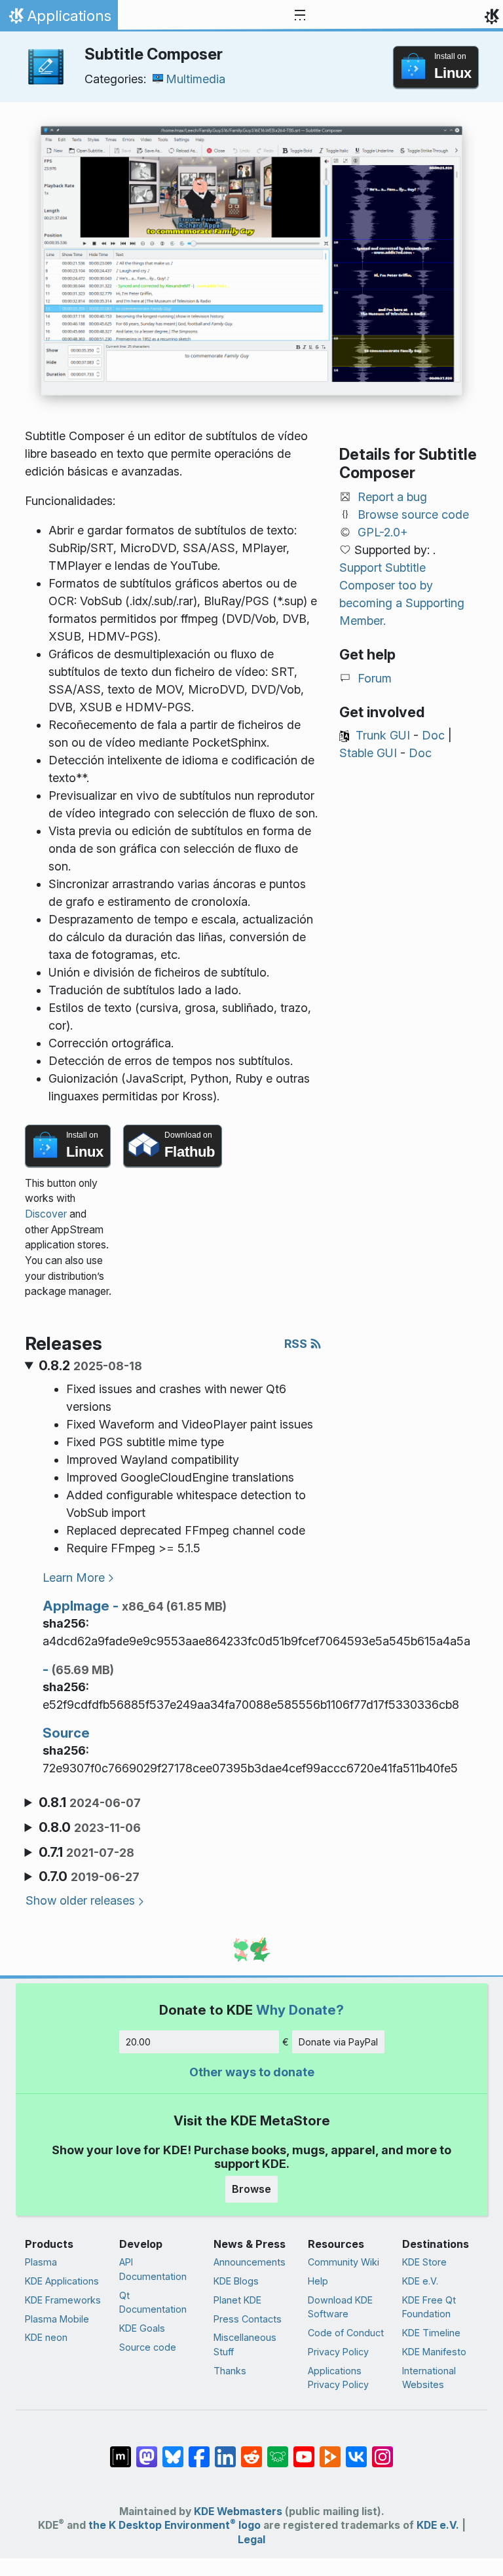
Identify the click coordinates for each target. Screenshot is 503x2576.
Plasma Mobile (57, 2319)
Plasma (41, 2262)
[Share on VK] (356, 2450)
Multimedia (196, 79)
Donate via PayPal (338, 2042)
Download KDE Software (340, 2307)
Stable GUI (368, 753)
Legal (251, 2540)
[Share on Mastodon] (147, 2450)
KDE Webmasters (238, 2511)
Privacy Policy (338, 2352)
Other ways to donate (252, 2072)
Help (318, 2281)
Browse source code (413, 514)
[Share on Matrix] (121, 2450)
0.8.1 (90, 1802)
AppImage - (135, 1606)
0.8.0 (90, 1827)
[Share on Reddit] (251, 2450)
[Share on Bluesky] (173, 2450)
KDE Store (424, 2262)
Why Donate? (300, 2010)
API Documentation (153, 2269)
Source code (148, 2347)
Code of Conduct (346, 2333)
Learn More (74, 1577)
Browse (251, 2189)
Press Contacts (248, 2319)
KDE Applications (62, 2281)
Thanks (230, 2371)
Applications (59, 19)
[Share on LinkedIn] (225, 2450)
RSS (297, 1344)
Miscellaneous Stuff (245, 2344)
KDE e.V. (420, 2281)
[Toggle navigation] (300, 16)
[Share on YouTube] (304, 2450)
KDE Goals (142, 2328)
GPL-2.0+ (383, 532)
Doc (433, 735)
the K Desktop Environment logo (175, 2525)
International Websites (429, 2378)
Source (66, 1733)
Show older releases (80, 1900)
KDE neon (46, 2337)
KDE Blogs (236, 2281)
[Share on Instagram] (382, 2450)
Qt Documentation (153, 2303)
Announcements (250, 2262)
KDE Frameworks (63, 2300)
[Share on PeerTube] (330, 2450)
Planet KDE (237, 2300)
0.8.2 (90, 1366)
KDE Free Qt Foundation (429, 2307)
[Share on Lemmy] (278, 2450)
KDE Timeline (431, 2333)
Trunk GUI (383, 735)
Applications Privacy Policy (338, 2378)
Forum (375, 678)
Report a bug (392, 497)
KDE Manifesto (434, 2352)
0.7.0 (89, 1876)
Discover (46, 1214)
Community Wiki (344, 2262)
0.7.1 (86, 1852)
